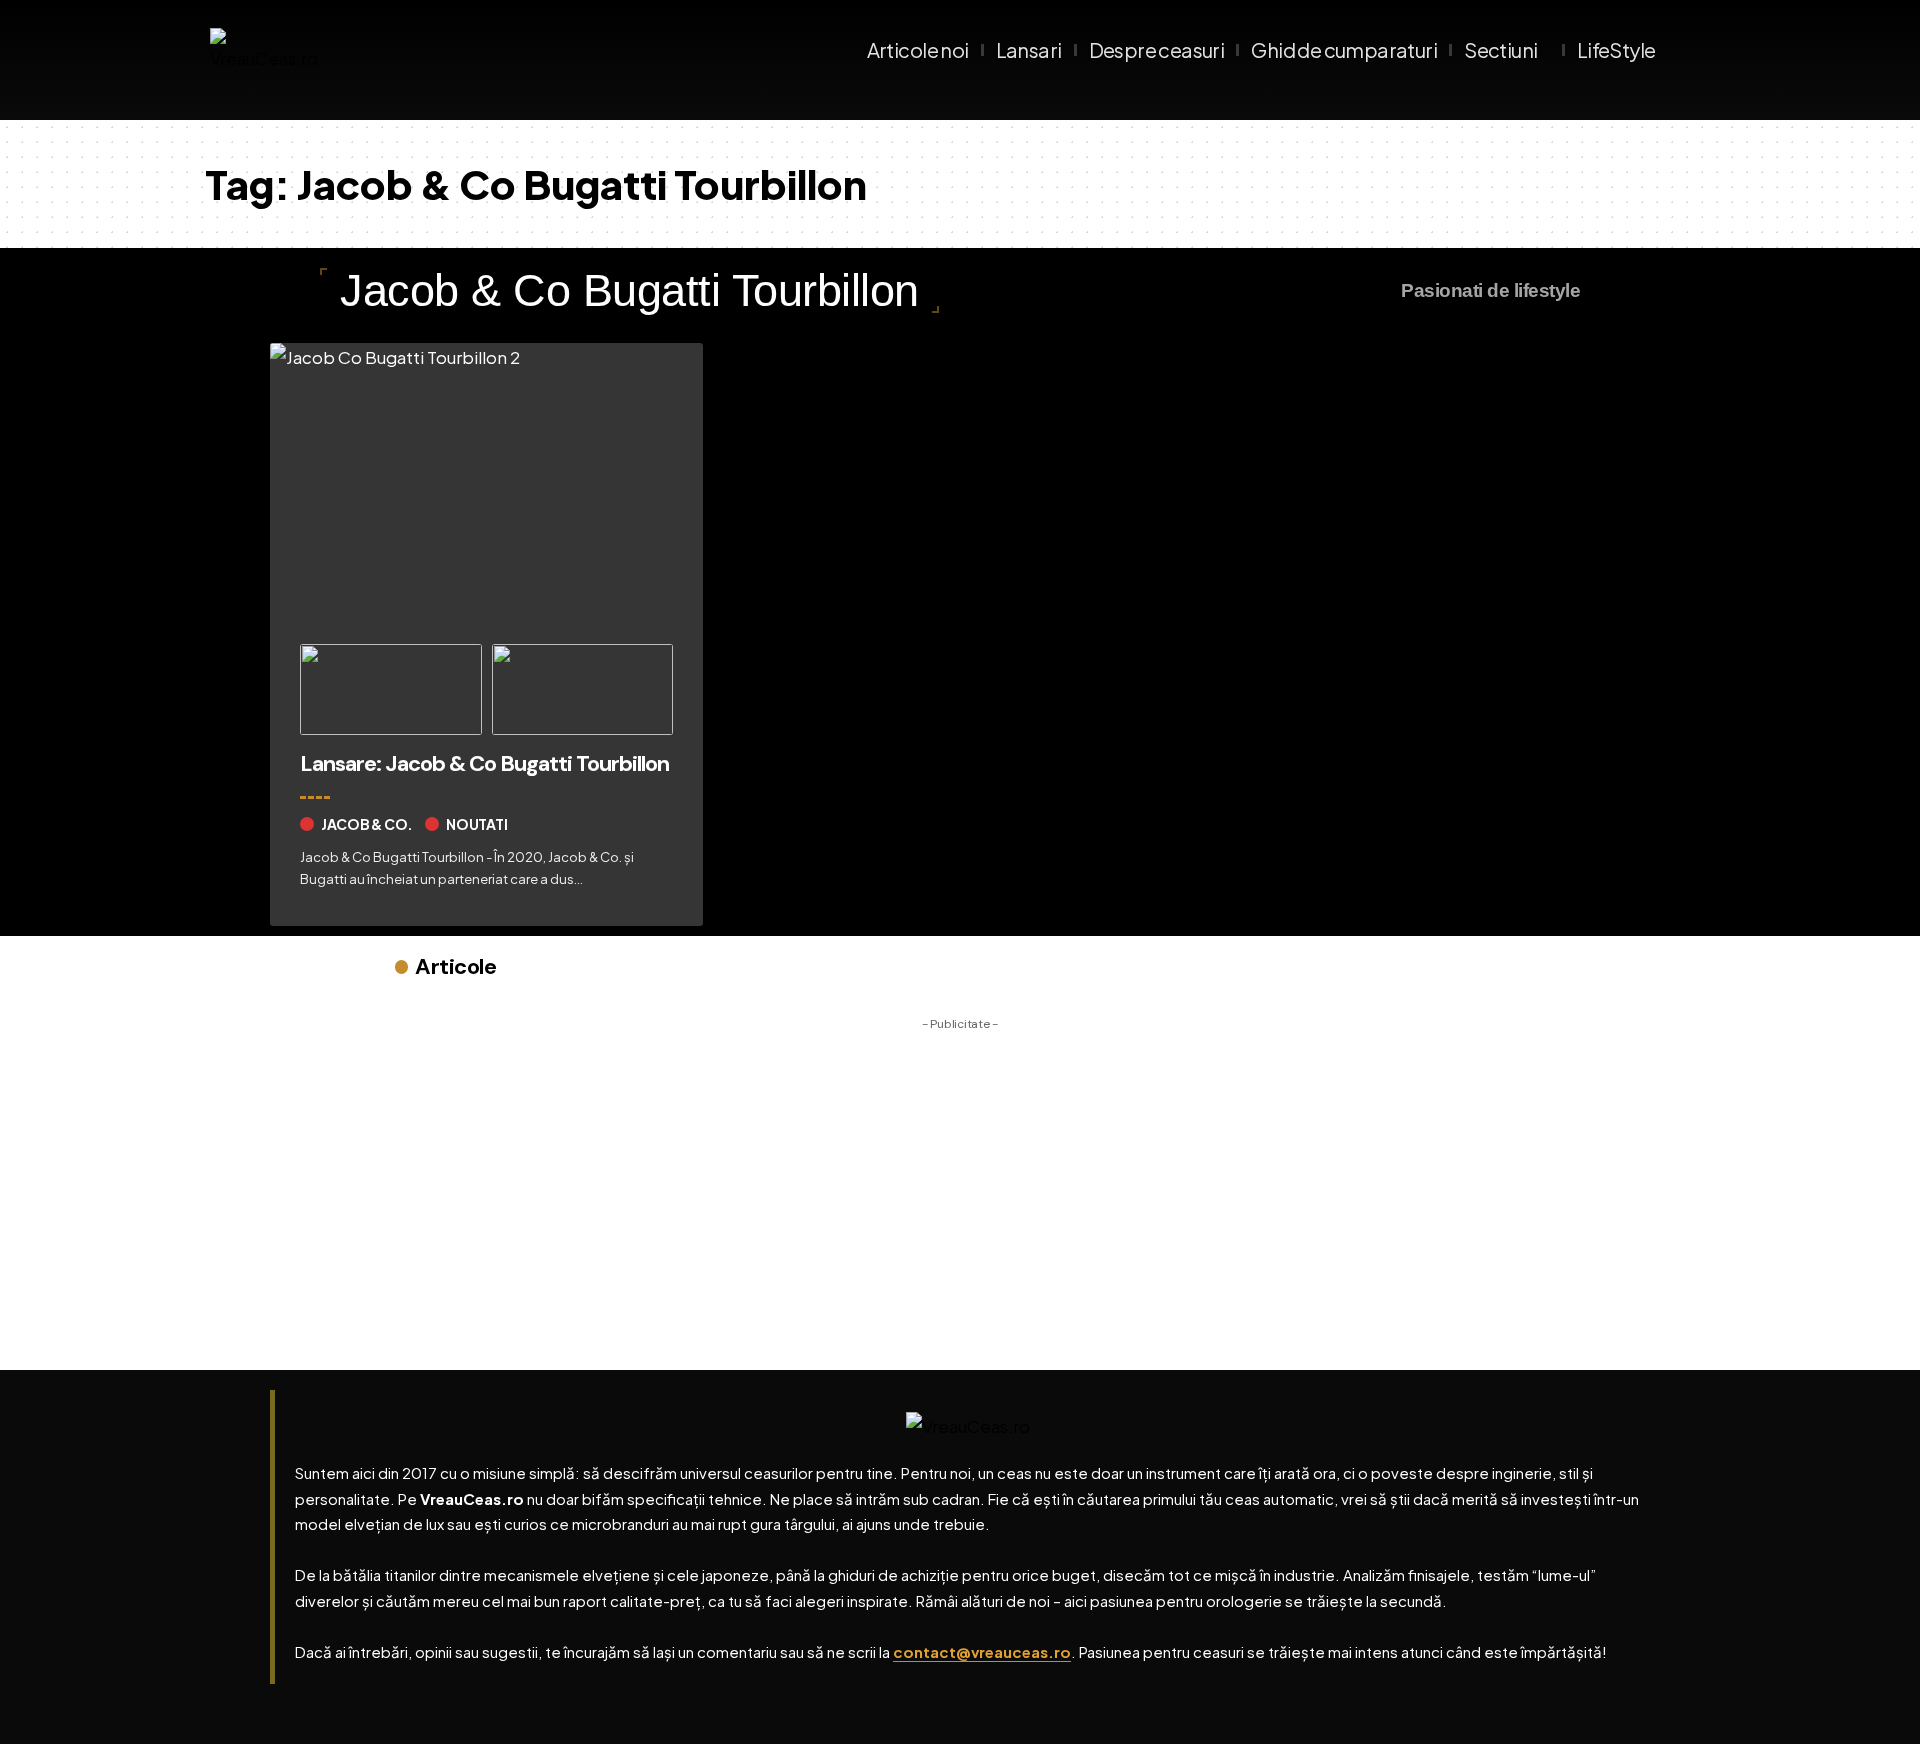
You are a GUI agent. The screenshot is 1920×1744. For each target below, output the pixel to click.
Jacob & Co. (367, 824)
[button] (1695, 50)
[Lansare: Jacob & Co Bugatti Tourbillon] (486, 486)
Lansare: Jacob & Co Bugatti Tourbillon (484, 763)
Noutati (476, 824)
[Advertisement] (960, 1180)
